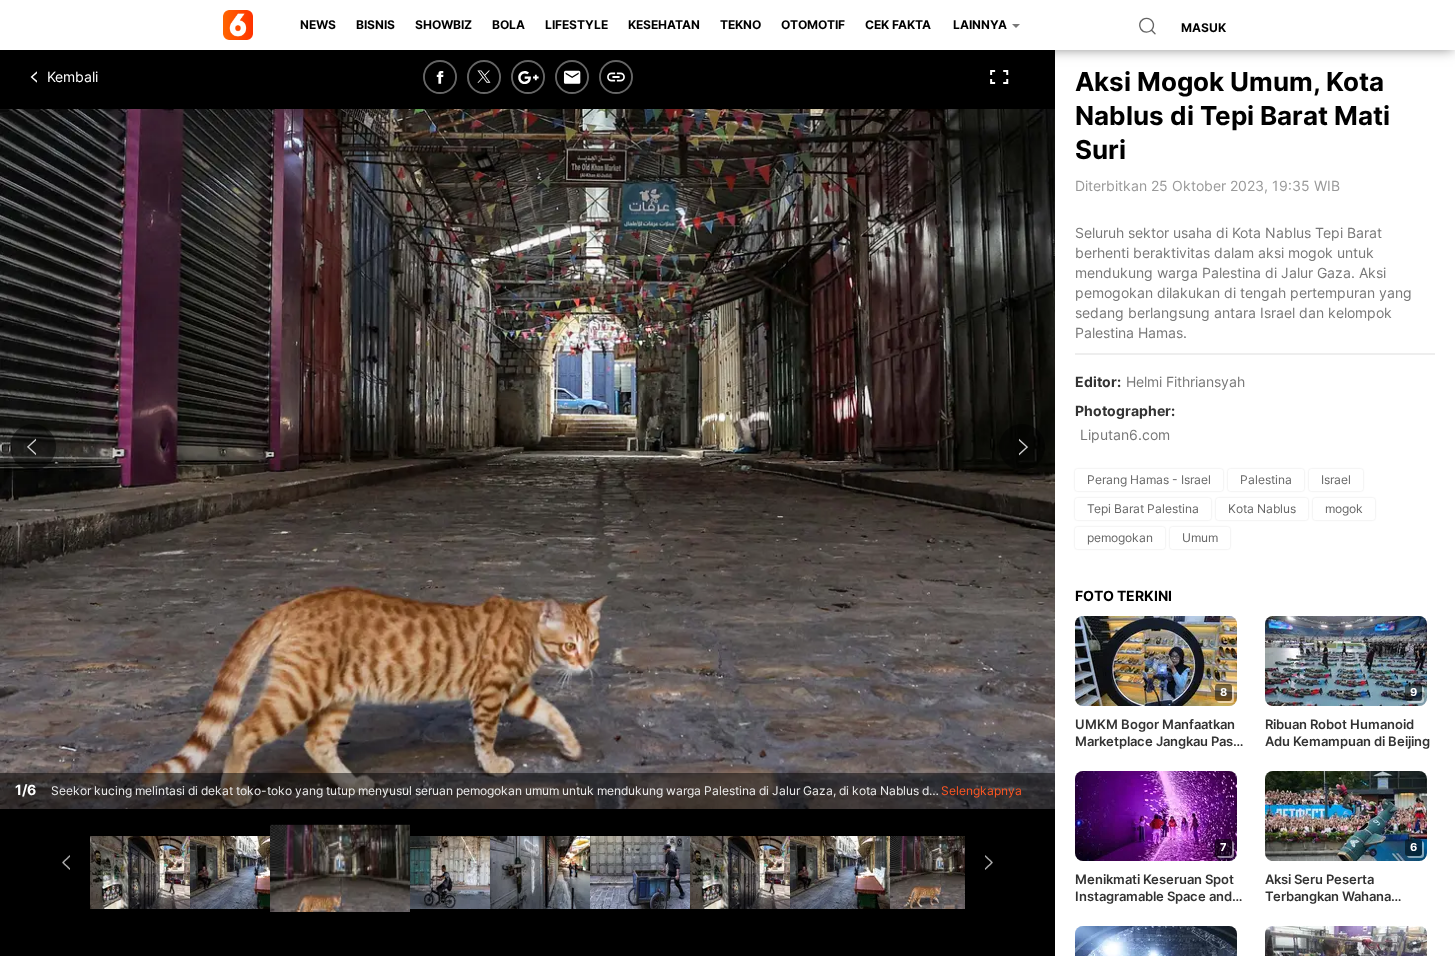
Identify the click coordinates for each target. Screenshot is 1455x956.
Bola (508, 24)
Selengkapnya (981, 790)
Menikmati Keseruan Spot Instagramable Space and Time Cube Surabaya (1154, 888)
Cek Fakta (898, 24)
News (318, 24)
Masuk (1203, 27)
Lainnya (981, 24)
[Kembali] (105, 77)
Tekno (740, 24)
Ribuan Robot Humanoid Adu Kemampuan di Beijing (1347, 732)
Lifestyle (576, 24)
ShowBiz (443, 24)
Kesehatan (664, 24)
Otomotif (813, 24)
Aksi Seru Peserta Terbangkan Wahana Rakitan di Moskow (1328, 888)
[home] (241, 25)
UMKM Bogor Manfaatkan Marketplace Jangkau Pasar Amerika (1160, 733)
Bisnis (375, 24)
